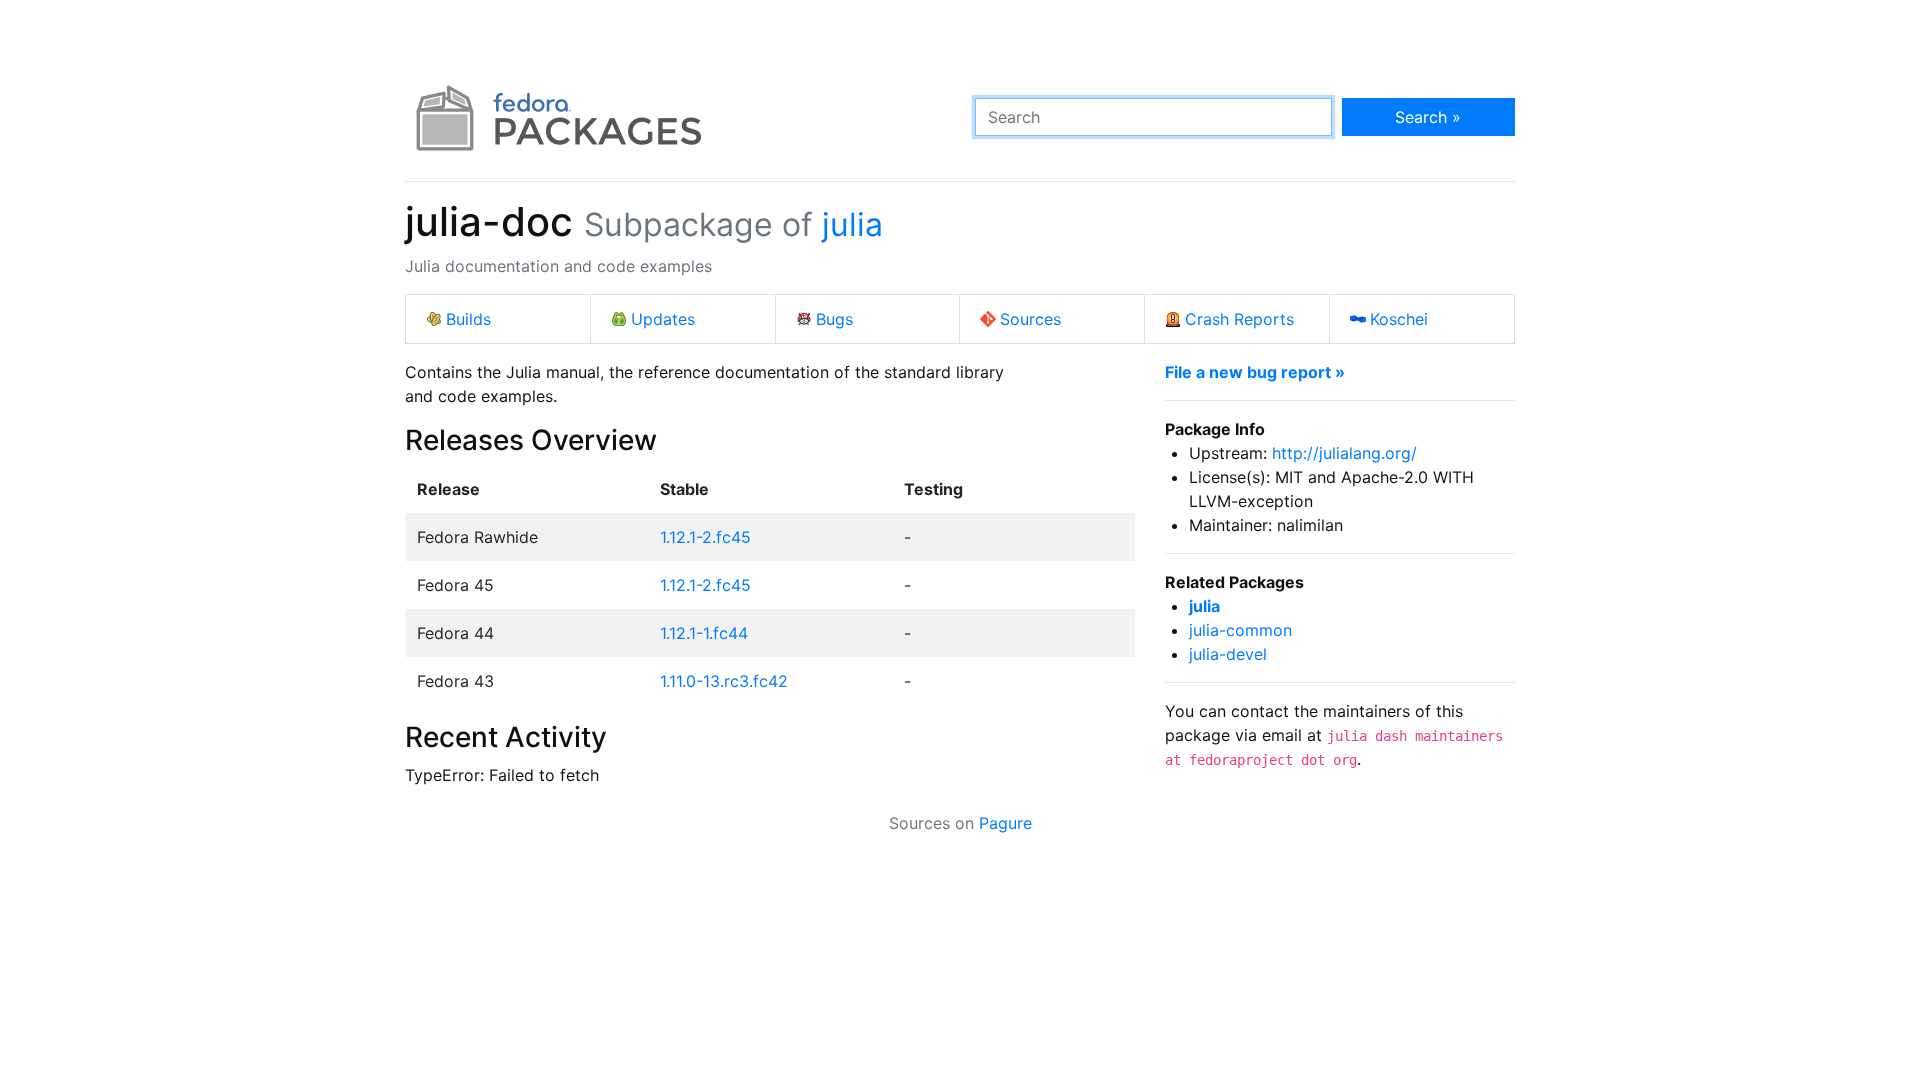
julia (852, 224)
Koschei (1399, 319)
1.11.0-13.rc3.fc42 (724, 681)
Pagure (1005, 823)
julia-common (1240, 630)
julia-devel (1228, 654)
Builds (468, 319)
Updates (663, 319)
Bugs (834, 319)
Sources (1030, 319)
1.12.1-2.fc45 (705, 537)
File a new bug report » (1255, 372)
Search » (1428, 117)
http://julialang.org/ (1344, 453)
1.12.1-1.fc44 (704, 633)
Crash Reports (1239, 319)
